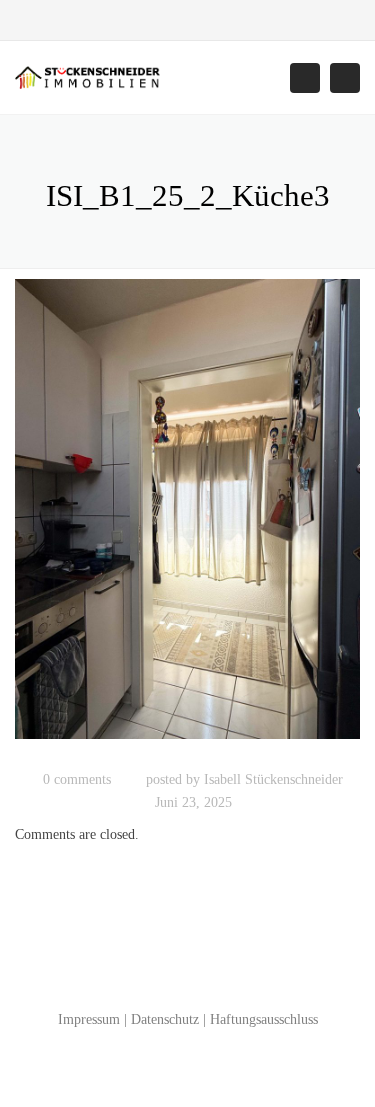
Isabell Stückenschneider (273, 779)
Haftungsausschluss (264, 1019)
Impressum (89, 1019)
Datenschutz (165, 1019)
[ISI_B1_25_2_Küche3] (187, 518)
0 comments (77, 779)
